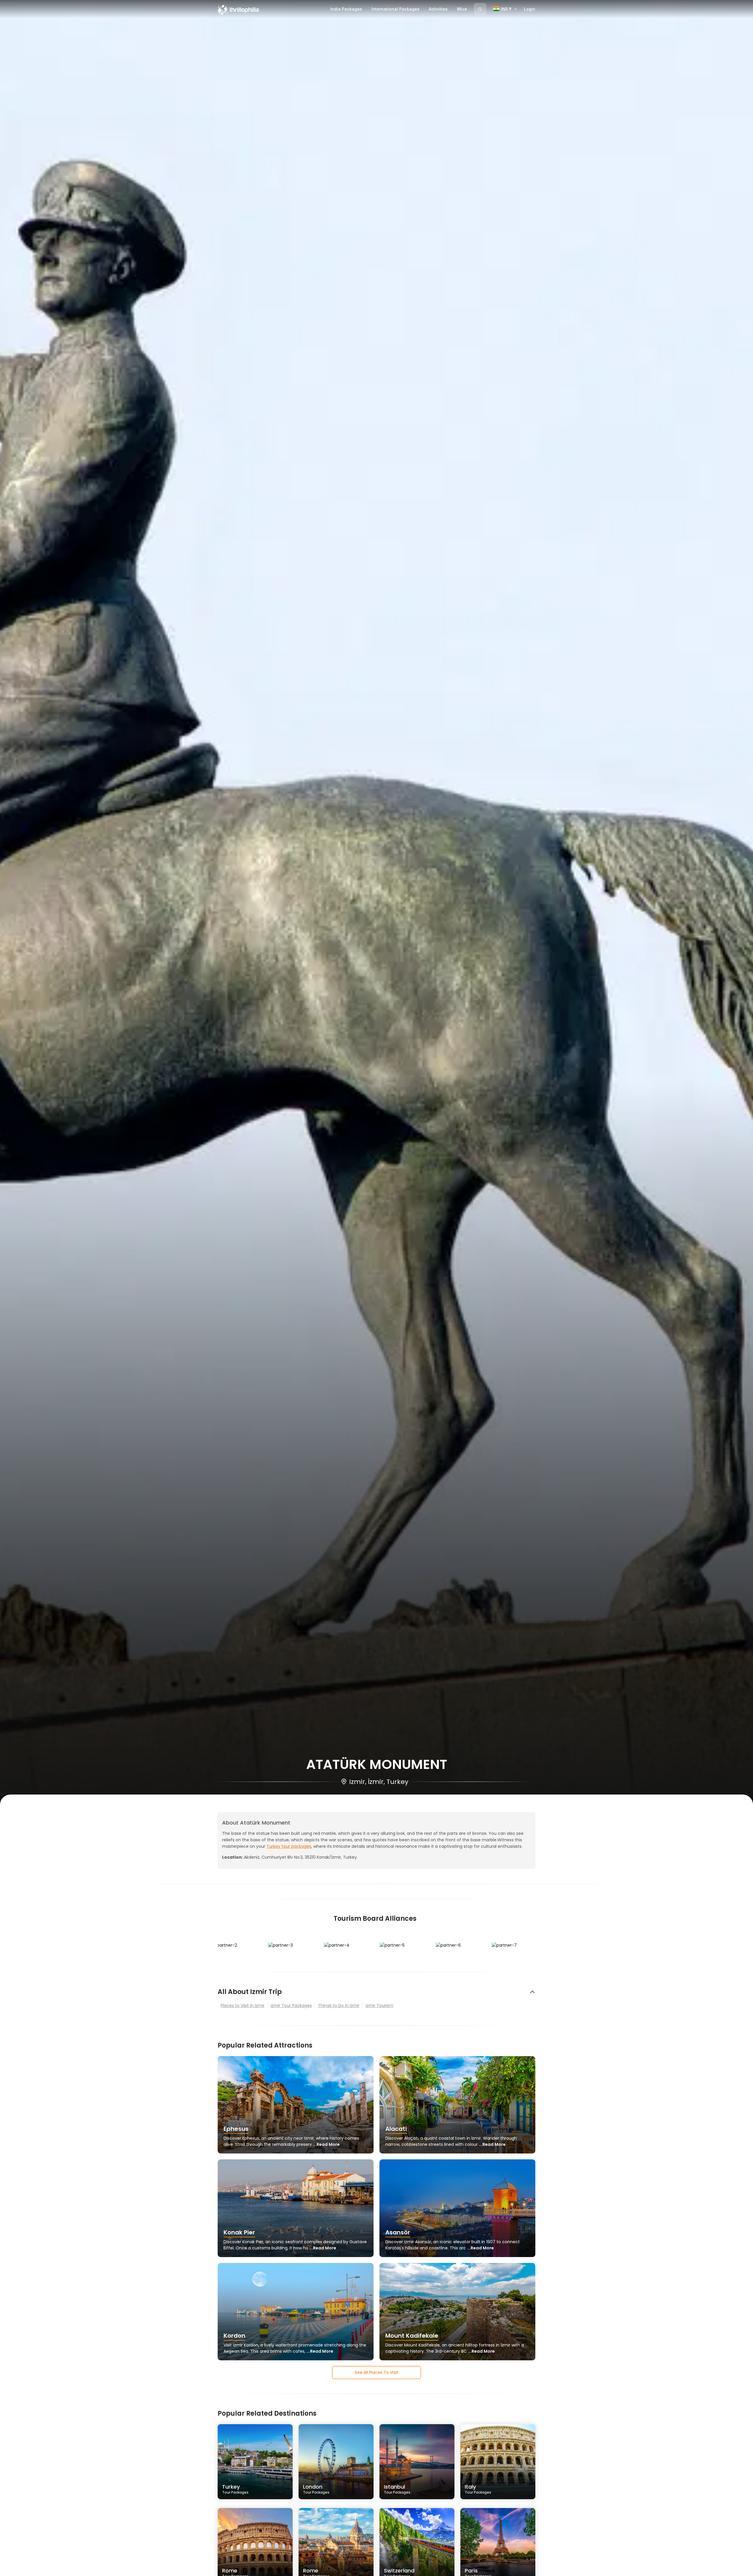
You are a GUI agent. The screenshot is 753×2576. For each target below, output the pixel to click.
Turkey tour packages (289, 1846)
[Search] (480, 9)
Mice (462, 9)
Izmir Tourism (379, 2005)
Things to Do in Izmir (339, 2005)
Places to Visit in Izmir (243, 2005)
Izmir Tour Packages (291, 2005)
